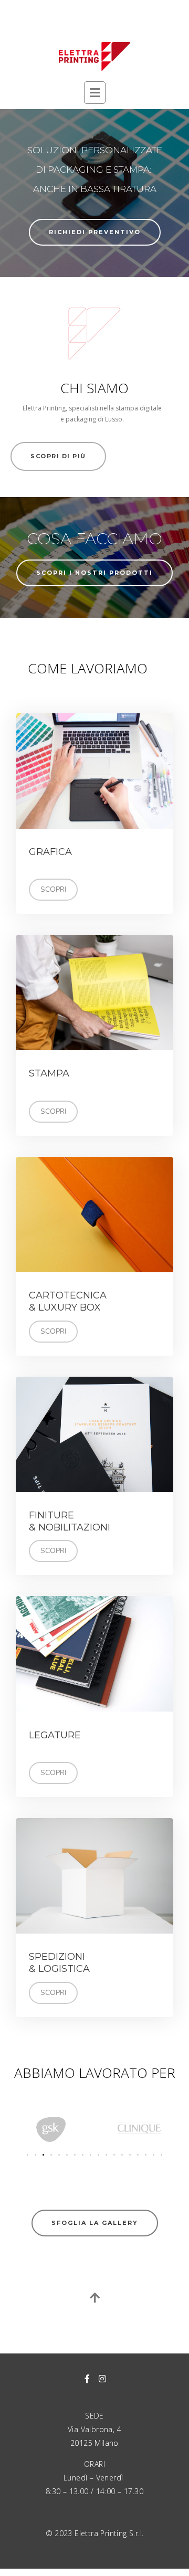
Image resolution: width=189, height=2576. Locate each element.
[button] (28, 2155)
